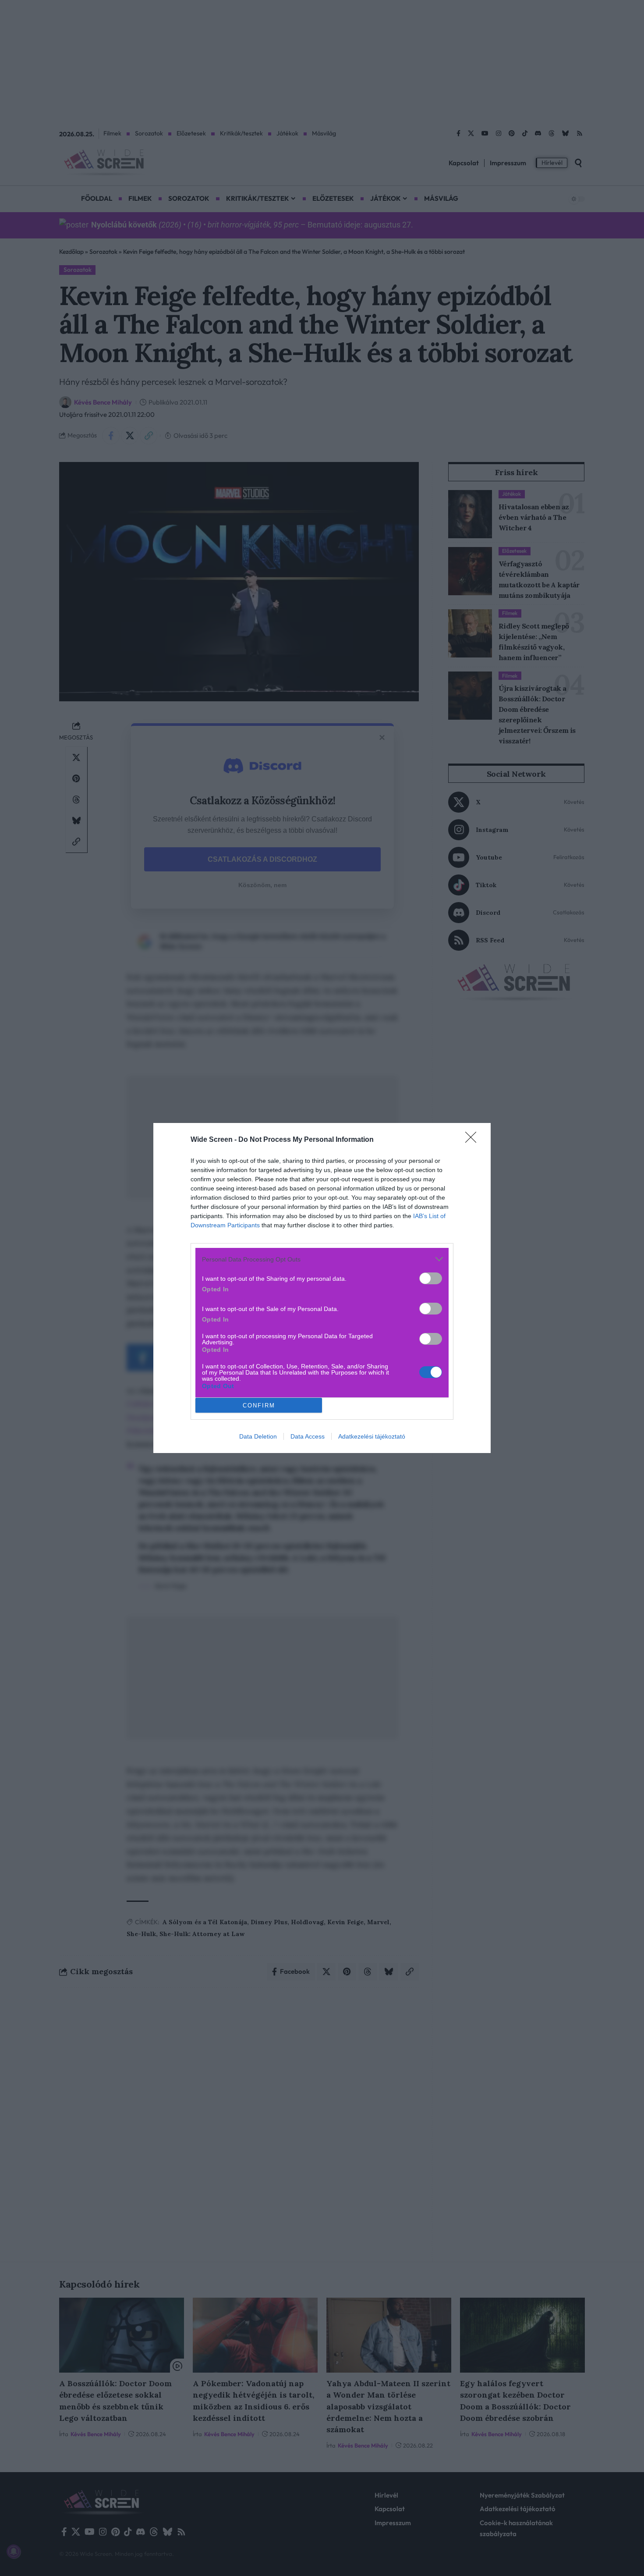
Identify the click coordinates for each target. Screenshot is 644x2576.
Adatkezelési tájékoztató (372, 1436)
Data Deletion (258, 1436)
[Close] (474, 1140)
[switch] (431, 1278)
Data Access (308, 1436)
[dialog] (322, 1288)
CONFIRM (259, 1405)
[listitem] (322, 1259)
